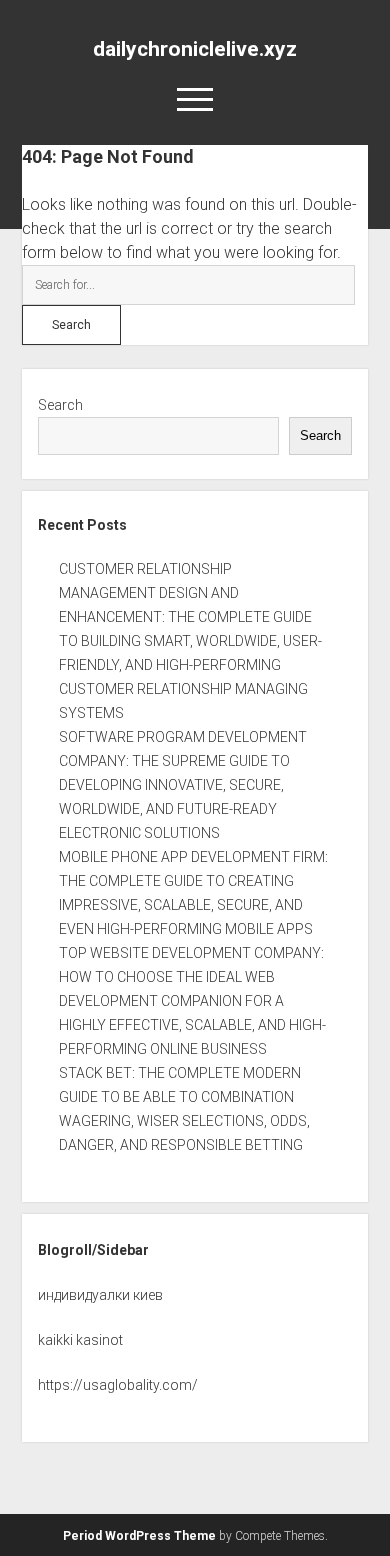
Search (60, 405)
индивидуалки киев (100, 1295)
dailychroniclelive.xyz (195, 49)
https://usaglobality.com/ (118, 1385)
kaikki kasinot (80, 1340)
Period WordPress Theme (139, 1536)
